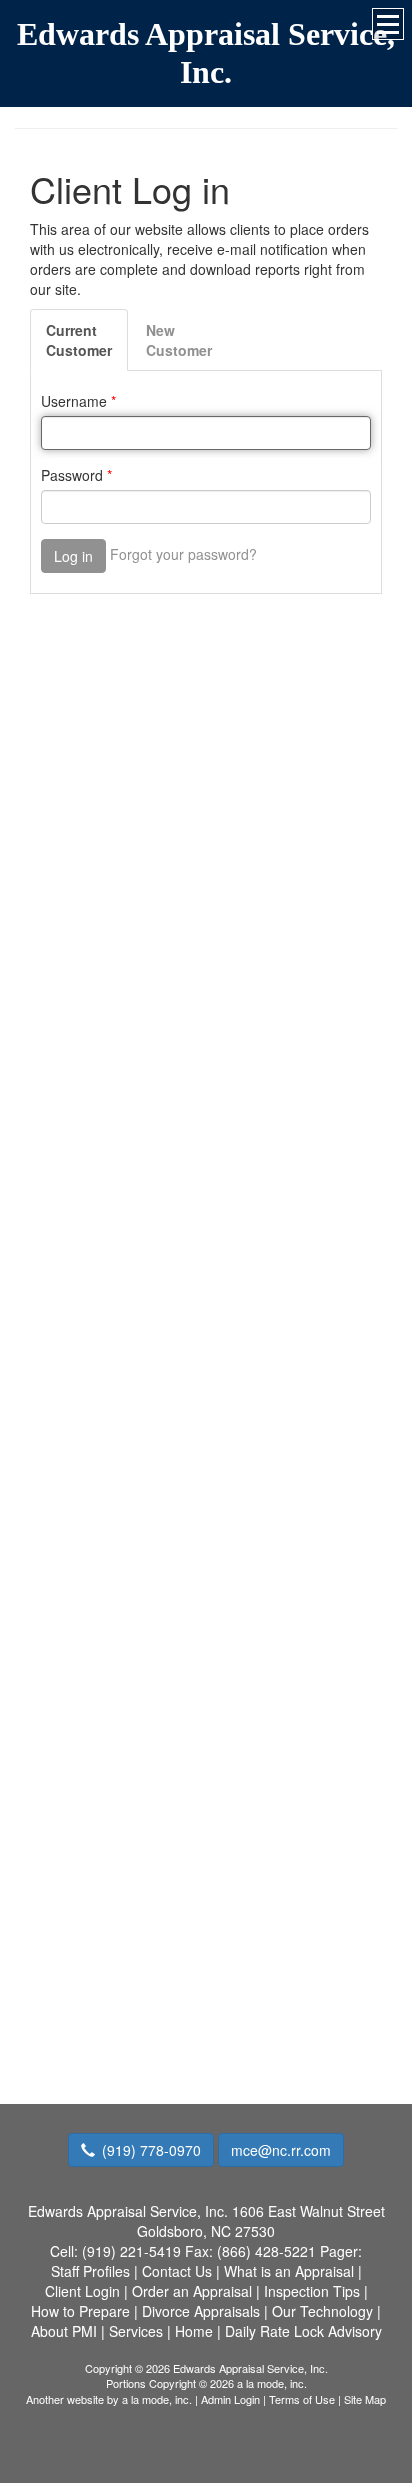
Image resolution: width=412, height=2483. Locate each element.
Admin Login (230, 2399)
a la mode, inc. (157, 2399)
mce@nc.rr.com (281, 2150)
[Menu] (388, 24)
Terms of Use (302, 2399)
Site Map (365, 2399)
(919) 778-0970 (151, 2150)
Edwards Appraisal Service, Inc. (206, 53)
